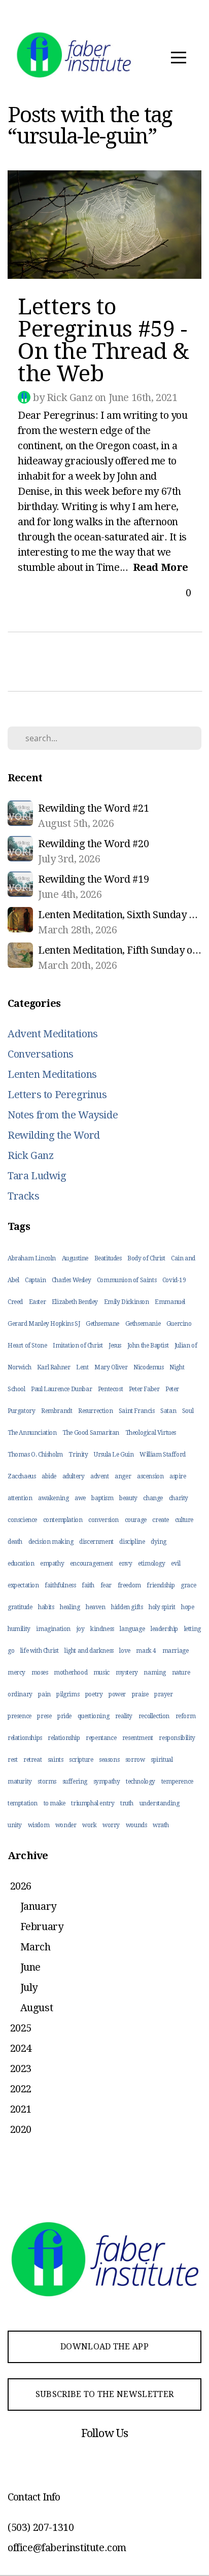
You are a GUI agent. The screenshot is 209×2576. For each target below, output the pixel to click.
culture (184, 1520)
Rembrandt (57, 1411)
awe (80, 1498)
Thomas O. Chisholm (35, 1455)
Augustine (75, 1258)
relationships (25, 1738)
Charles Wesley (71, 1280)
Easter (38, 1302)
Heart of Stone (27, 1346)
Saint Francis (137, 1411)
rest (12, 1760)
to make (55, 1803)
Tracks (24, 1196)
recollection (154, 1716)
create (161, 1520)
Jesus (115, 1346)
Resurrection (95, 1411)
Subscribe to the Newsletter (105, 2394)
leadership (164, 1629)
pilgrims (68, 1694)
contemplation (63, 1520)
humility (19, 1629)
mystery (127, 1673)
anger (123, 1476)
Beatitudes (108, 1258)
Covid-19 (174, 1280)
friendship (161, 1585)
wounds (136, 1825)
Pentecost (110, 1389)
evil (176, 1564)
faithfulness (60, 1585)
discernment (96, 1542)
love (125, 1651)
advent (100, 1476)
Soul (188, 1411)
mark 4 (146, 1651)
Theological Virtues (151, 1433)
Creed (15, 1302)
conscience (22, 1520)
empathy (52, 1564)
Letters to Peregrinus (57, 1095)
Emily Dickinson (127, 1302)
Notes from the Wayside (63, 1115)
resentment (138, 1738)
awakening (53, 1498)
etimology (151, 1564)
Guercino (179, 1324)
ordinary (20, 1694)
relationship (64, 1738)
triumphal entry (93, 1803)
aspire (178, 1476)
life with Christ (40, 1651)
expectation (23, 1585)
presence (20, 1716)
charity (179, 1498)
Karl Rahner (54, 1367)
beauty (128, 1498)
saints (56, 1760)
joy (81, 1629)
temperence (177, 1782)
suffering (75, 1782)
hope (187, 1607)
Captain (35, 1280)
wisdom (39, 1825)
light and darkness (89, 1651)
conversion (103, 1520)
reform (186, 1716)
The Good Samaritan (91, 1433)
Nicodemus (148, 1367)
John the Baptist (148, 1346)
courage (136, 1520)
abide (49, 1476)
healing (70, 1607)
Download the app (104, 2347)
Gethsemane (102, 1324)
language (132, 1629)
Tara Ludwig (37, 1176)
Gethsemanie (143, 1324)
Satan (168, 1411)
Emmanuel (170, 1302)
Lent (82, 1367)
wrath (161, 1825)
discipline (132, 1542)
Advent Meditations (53, 1034)
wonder (66, 1825)
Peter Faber (144, 1389)
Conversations (41, 1054)
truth (127, 1803)
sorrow (135, 1760)
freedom (129, 1585)
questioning (94, 1716)
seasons (109, 1760)
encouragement (92, 1564)
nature (181, 1673)
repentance (101, 1738)
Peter (172, 1389)
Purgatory (21, 1411)
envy (125, 1564)
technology (141, 1782)
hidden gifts (127, 1607)
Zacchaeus (22, 1476)
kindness (102, 1629)
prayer (164, 1694)
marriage (176, 1651)
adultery (74, 1476)
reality (124, 1716)
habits (46, 1607)
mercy (16, 1673)
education (21, 1564)
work (89, 1825)
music (101, 1673)
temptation (23, 1803)
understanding (160, 1803)
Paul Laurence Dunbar (61, 1389)
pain (44, 1694)
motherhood (71, 1673)
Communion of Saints (127, 1280)
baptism (102, 1498)
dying (159, 1542)
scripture (81, 1760)
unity (15, 1825)
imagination (53, 1629)
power (117, 1694)
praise (140, 1694)
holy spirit (162, 1607)
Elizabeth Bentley (75, 1302)
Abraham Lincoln (32, 1258)
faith (88, 1585)
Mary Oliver (111, 1367)
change (153, 1498)
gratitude (20, 1607)
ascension (150, 1476)
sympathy (107, 1782)
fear (106, 1585)
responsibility (177, 1738)
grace (188, 1585)
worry (111, 1825)
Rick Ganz (30, 1155)
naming (155, 1673)
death (15, 1542)
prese (44, 1716)
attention (20, 1498)
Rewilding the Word (54, 1135)
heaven (96, 1607)
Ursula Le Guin (114, 1455)
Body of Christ (146, 1258)
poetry (94, 1694)
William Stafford (163, 1455)
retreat (32, 1760)
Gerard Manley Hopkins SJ (44, 1324)
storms (47, 1782)
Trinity (78, 1455)
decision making (51, 1542)
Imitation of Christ (78, 1346)
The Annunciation (32, 1433)
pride (64, 1716)
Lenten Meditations (52, 1074)
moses (40, 1673)
